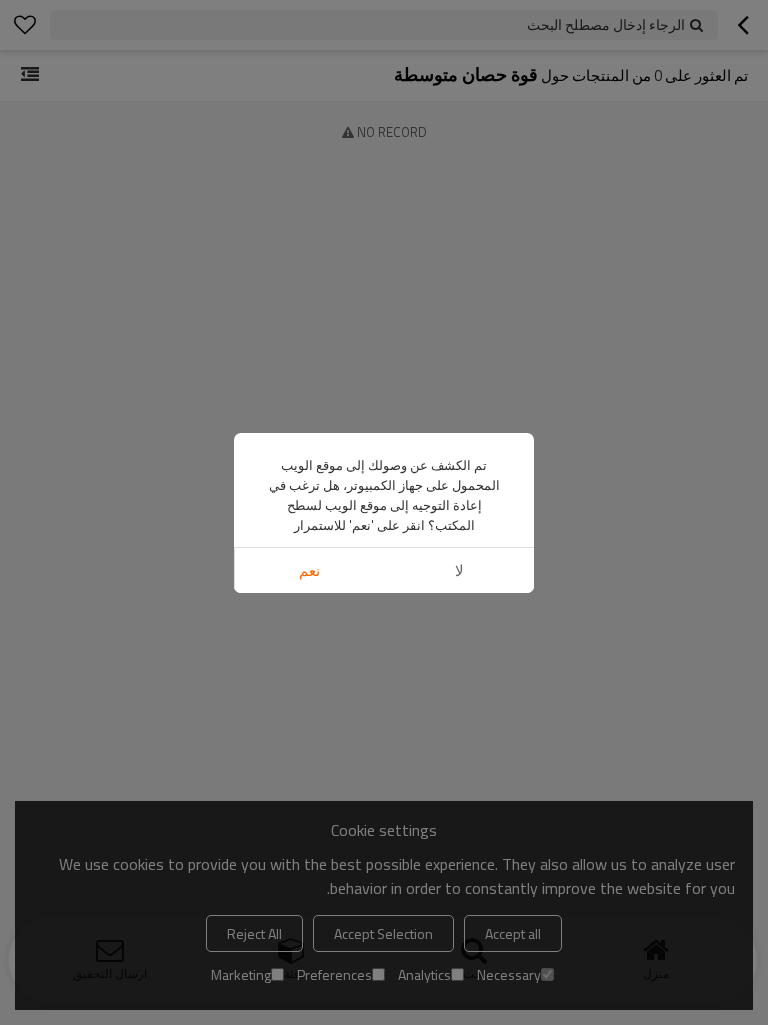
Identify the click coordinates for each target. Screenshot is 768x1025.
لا (459, 570)
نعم (309, 570)
